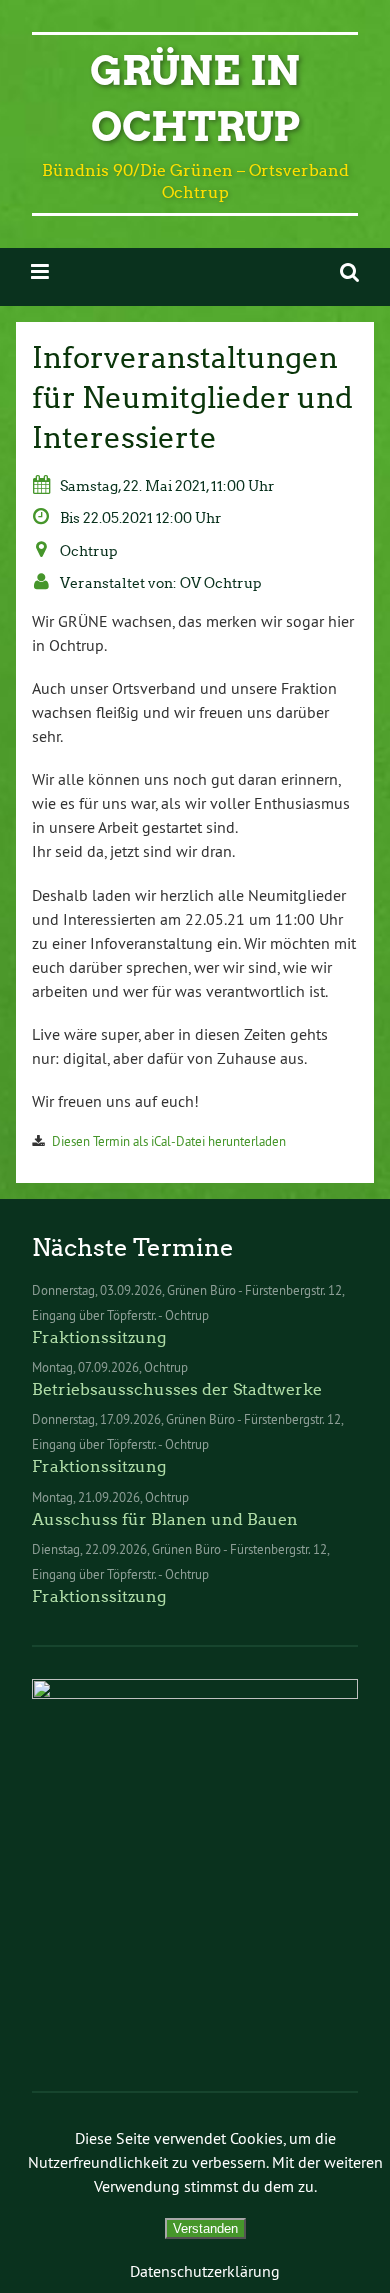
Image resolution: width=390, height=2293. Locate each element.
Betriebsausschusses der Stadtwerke (177, 1389)
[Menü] (40, 271)
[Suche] (349, 271)
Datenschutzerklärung (205, 2271)
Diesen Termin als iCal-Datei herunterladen (169, 1141)
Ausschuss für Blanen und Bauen (165, 1519)
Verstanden (205, 2228)
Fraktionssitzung (99, 1337)
